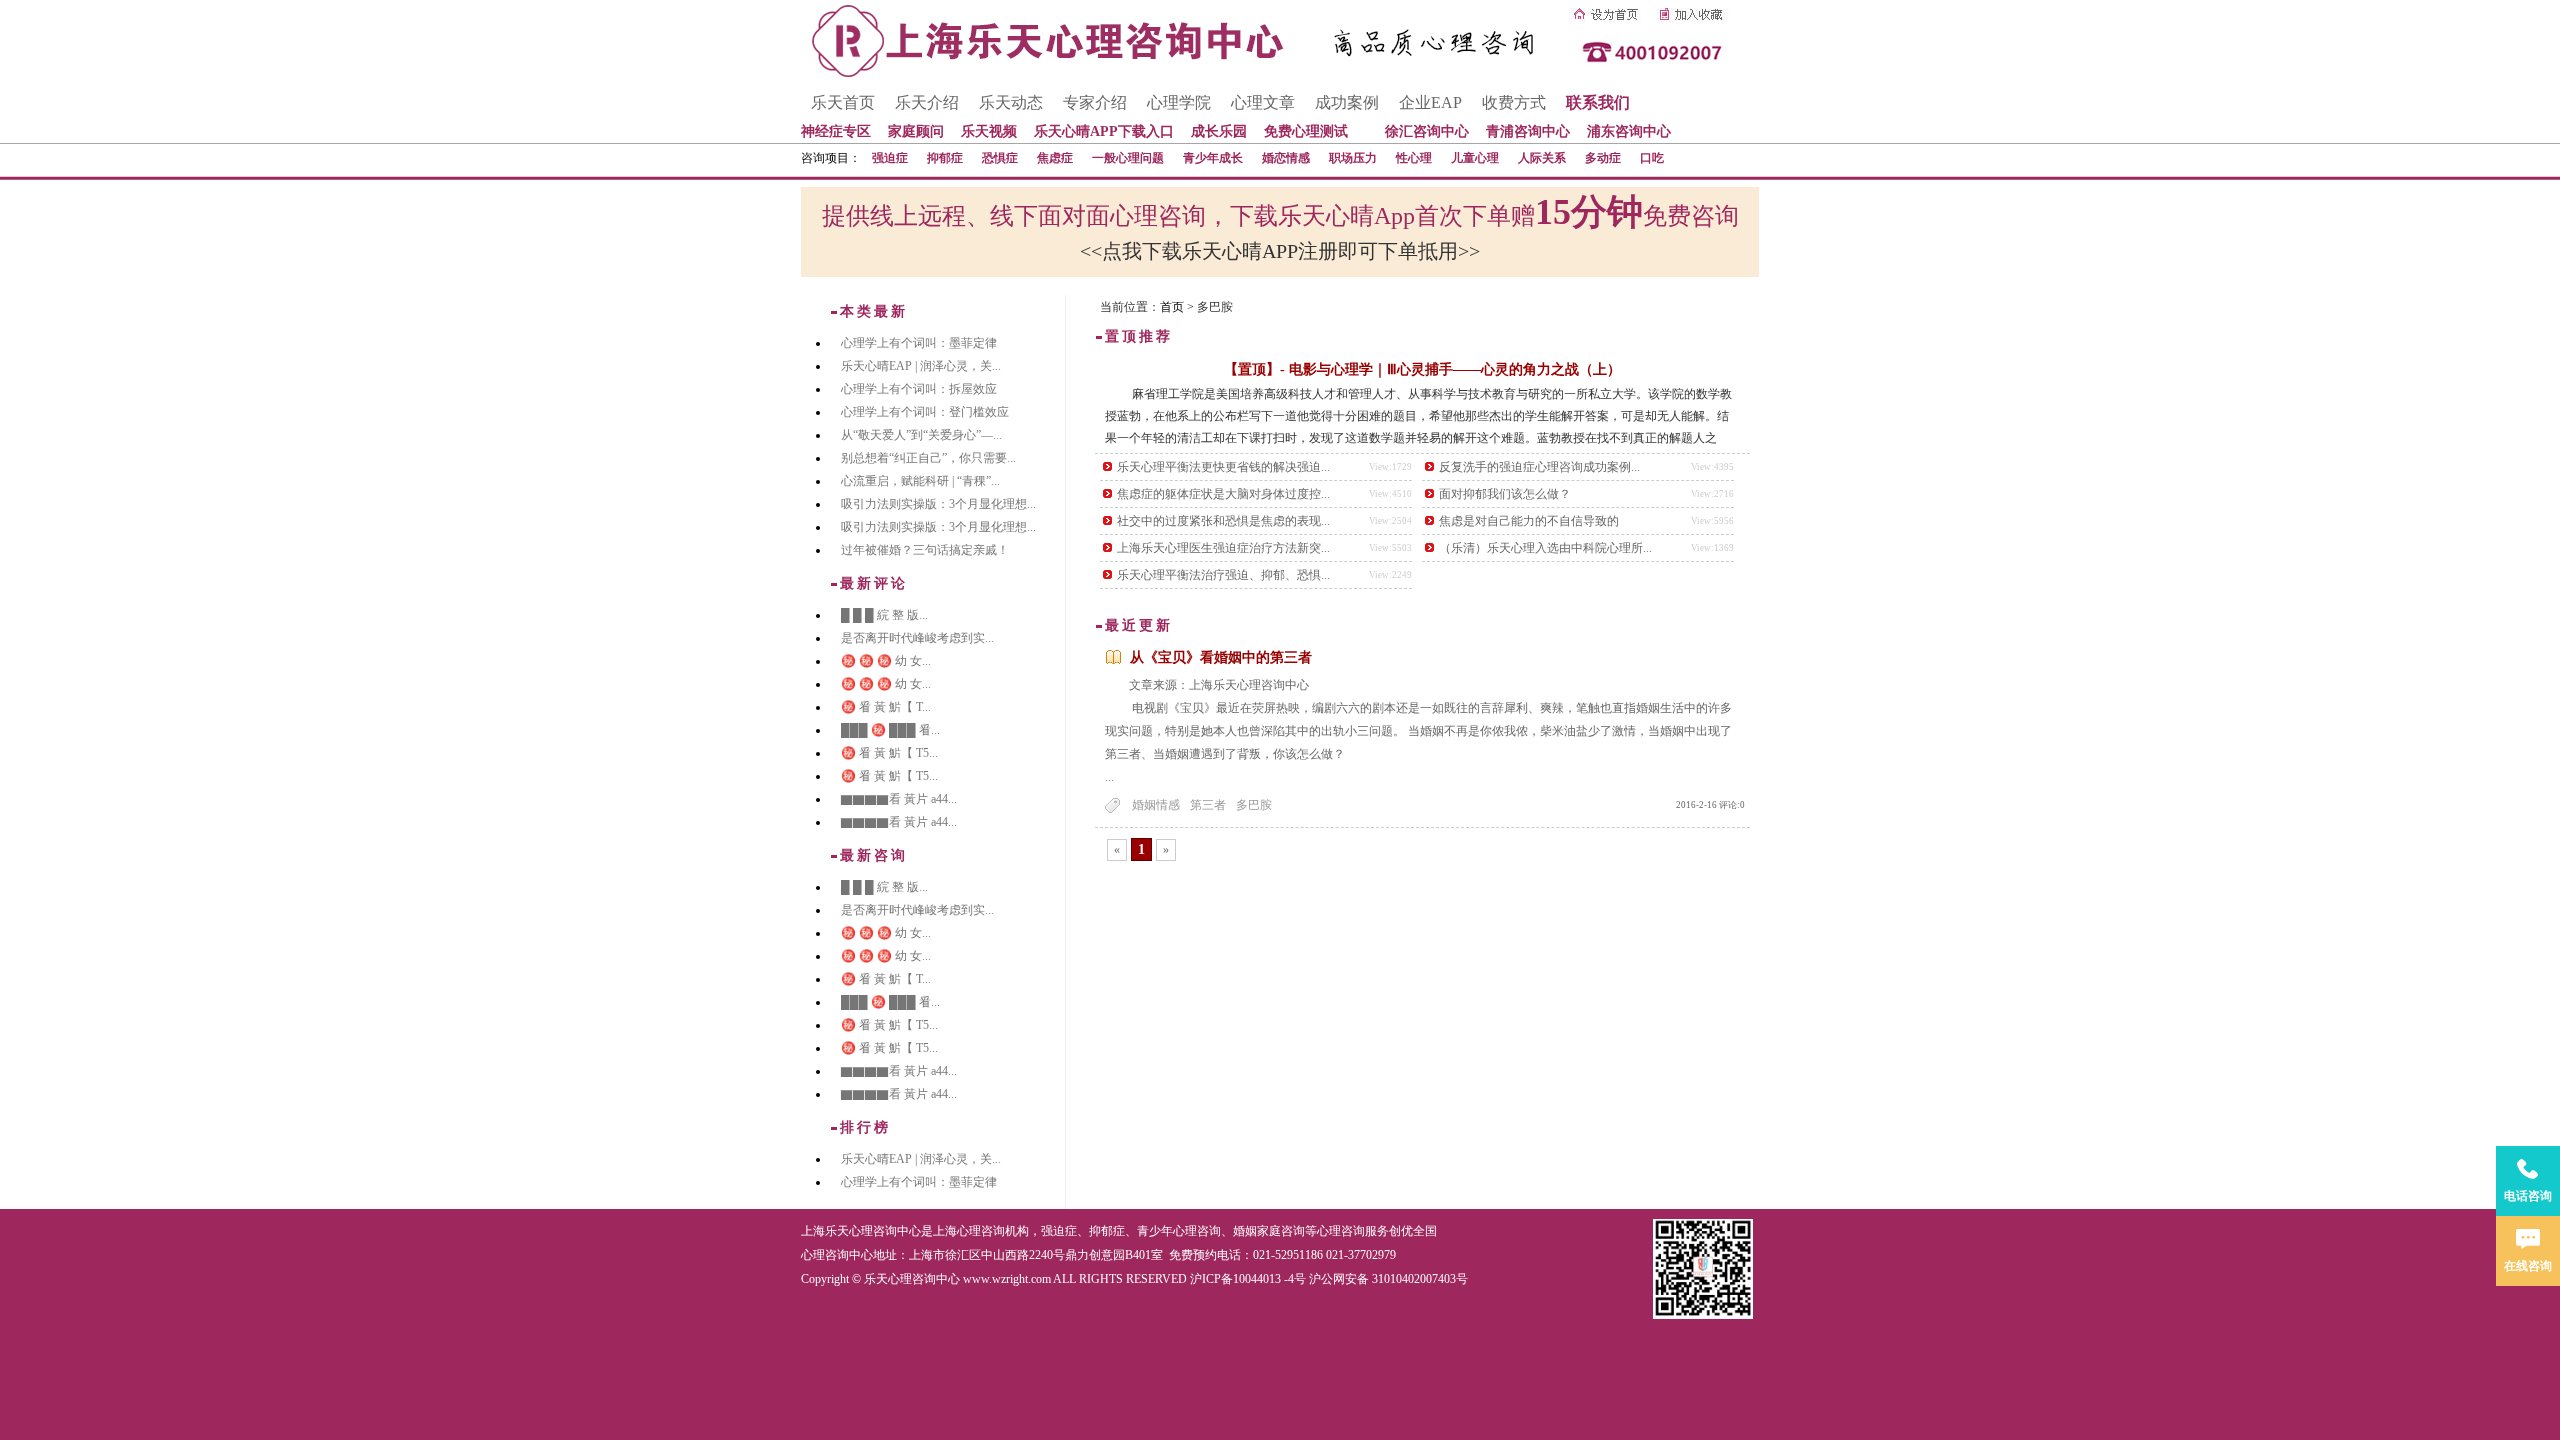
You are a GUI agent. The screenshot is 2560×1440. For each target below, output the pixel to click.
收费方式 (1514, 102)
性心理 (1414, 158)
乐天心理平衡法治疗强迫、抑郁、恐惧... (1223, 575)
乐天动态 (1011, 102)
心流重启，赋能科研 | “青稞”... (920, 481)
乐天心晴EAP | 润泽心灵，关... (921, 366)
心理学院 (1179, 102)
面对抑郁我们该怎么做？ (1505, 494)
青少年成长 (1213, 158)
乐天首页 (843, 102)
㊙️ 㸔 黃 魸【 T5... (889, 753)
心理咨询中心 (837, 1255)
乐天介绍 (927, 102)
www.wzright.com (1007, 1279)
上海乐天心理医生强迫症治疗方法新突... (1223, 548)
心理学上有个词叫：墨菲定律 (919, 343)
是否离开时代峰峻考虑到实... (917, 638)
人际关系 (1542, 158)
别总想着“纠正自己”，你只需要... (928, 458)
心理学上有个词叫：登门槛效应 (925, 412)
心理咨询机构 (993, 1231)
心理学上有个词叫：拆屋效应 (919, 389)
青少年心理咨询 (1179, 1231)
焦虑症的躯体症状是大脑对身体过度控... (1223, 494)
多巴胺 (1254, 805)
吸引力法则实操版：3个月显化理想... (938, 504)
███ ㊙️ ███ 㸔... (890, 730)
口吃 (1652, 158)
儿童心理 (1475, 158)
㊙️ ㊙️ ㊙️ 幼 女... (886, 661)
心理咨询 (1341, 1231)
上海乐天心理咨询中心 (861, 1231)
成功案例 (1347, 102)
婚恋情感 (1286, 158)
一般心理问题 (1128, 158)
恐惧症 (1000, 158)
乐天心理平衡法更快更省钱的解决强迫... (1223, 467)
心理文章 (1263, 102)
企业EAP (1430, 102)
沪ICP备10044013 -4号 (1248, 1279)
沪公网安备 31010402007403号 (1388, 1279)
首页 (1172, 307)
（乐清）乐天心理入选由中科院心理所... (1545, 548)
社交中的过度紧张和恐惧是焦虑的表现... (1223, 521)
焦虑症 (1055, 158)
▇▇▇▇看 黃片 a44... (899, 799)
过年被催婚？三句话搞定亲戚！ (925, 550)
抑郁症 (945, 158)
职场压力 (1353, 158)
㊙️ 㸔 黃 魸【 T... (886, 707)
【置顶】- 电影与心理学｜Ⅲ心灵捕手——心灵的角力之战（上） (1422, 369)
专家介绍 (1095, 102)
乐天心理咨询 (1249, 685)
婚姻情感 (1156, 805)
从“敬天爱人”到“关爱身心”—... (921, 435)
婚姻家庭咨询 (1269, 1231)
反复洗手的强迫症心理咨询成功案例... (1539, 467)
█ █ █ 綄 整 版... (884, 615)
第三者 (1208, 805)
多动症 (1603, 158)
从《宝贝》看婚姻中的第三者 (1221, 657)
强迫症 (890, 158)
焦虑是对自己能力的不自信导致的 (1529, 521)
